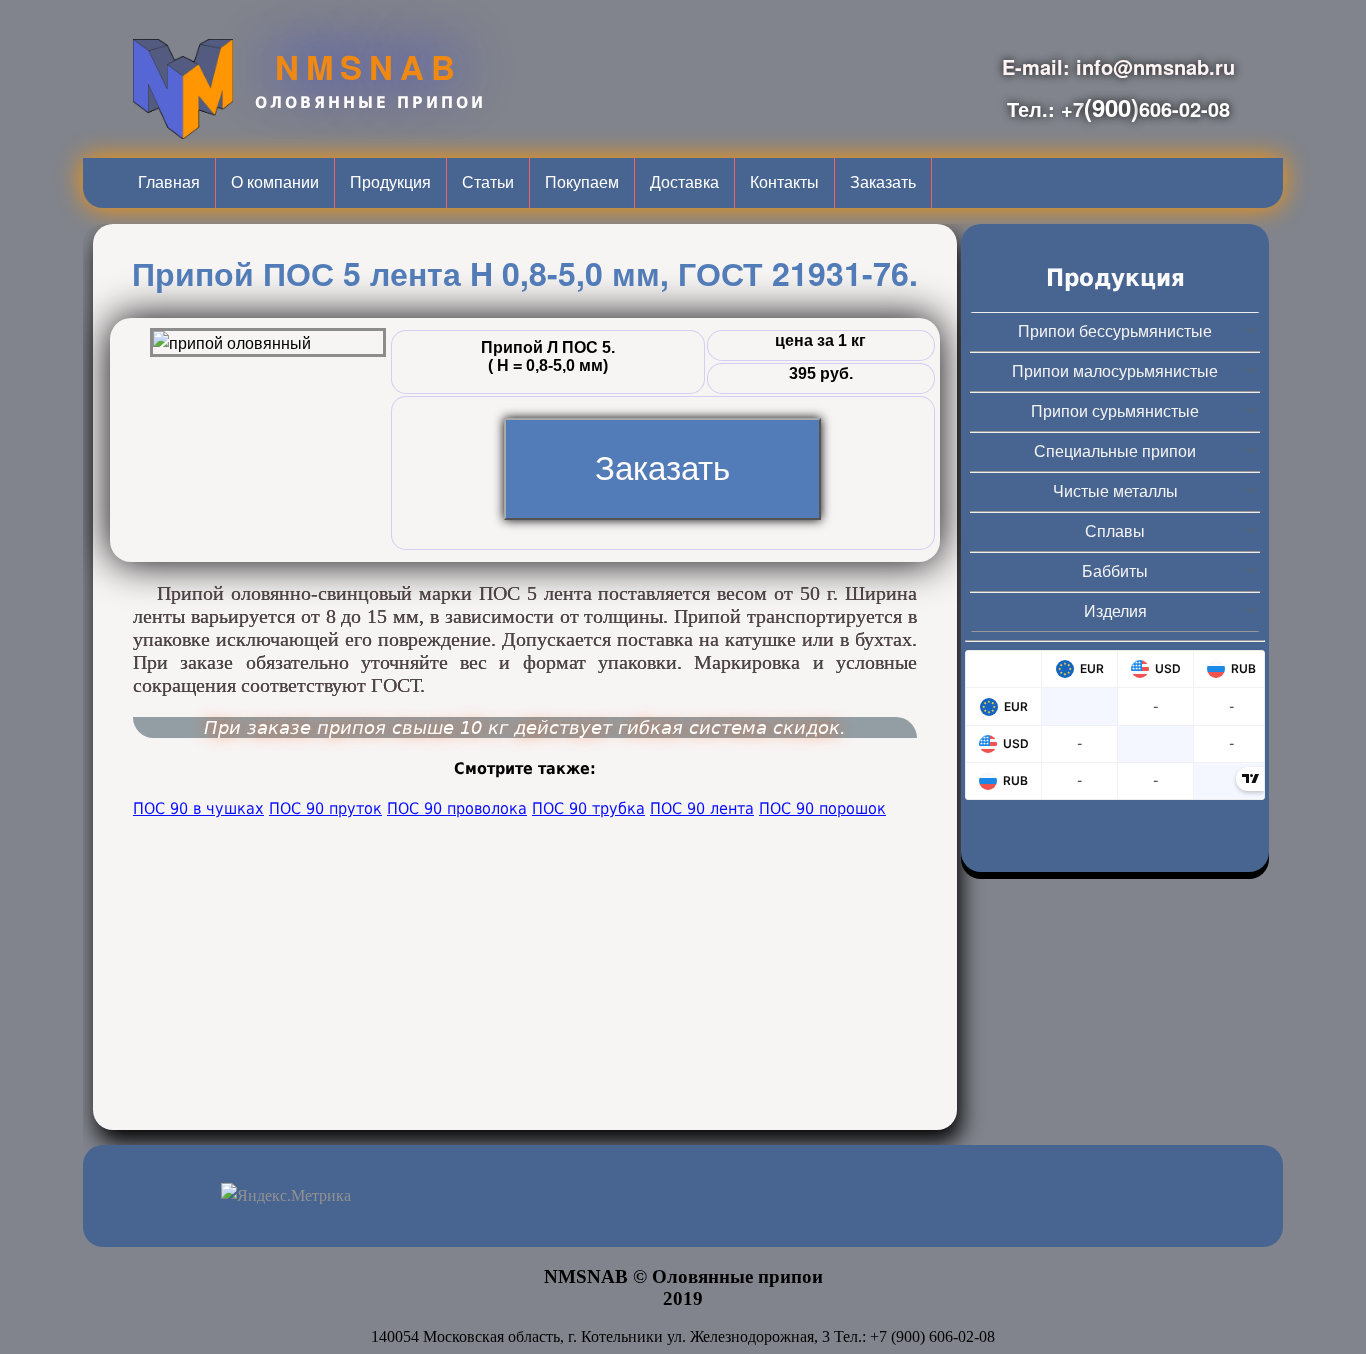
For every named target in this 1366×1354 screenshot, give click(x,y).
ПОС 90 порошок (822, 808)
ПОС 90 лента (702, 808)
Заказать (883, 182)
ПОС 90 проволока (457, 808)
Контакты (784, 182)
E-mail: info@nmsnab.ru (1118, 66)
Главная (169, 182)
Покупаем (582, 182)
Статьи (488, 182)
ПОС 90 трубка (588, 808)
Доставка (684, 182)
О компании (275, 182)
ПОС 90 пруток (325, 808)
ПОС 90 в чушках (198, 808)
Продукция (390, 182)
